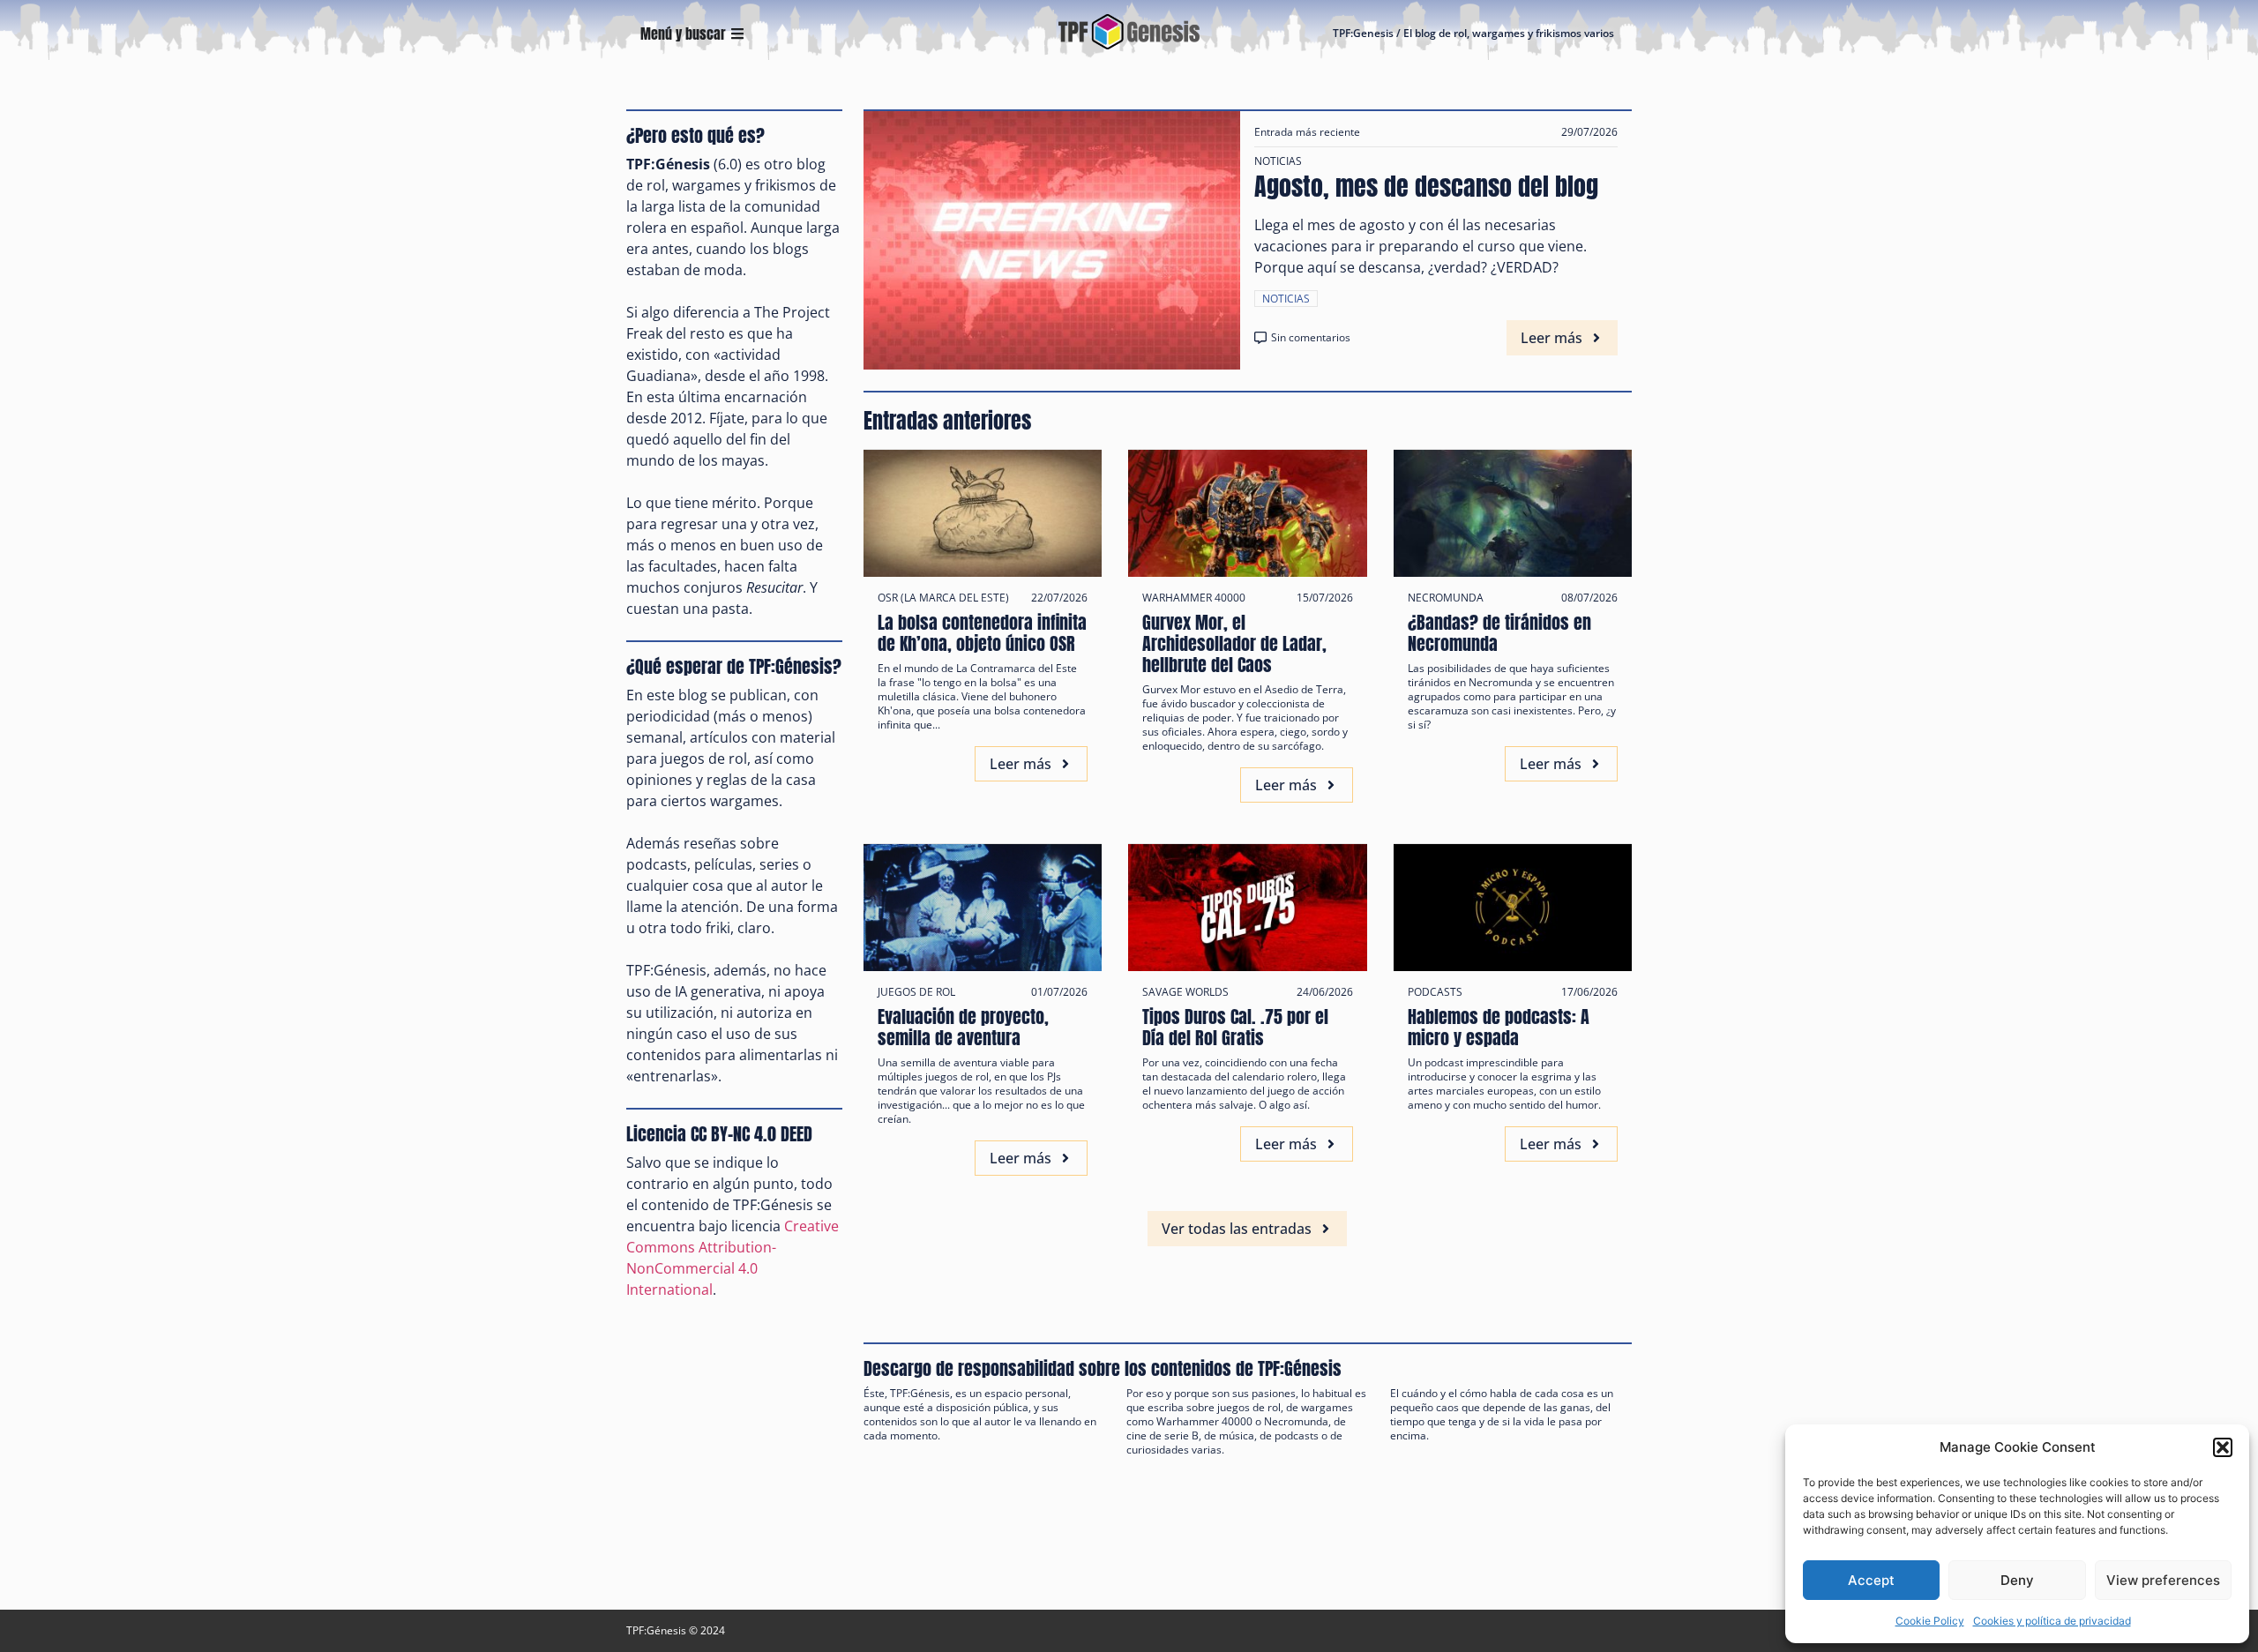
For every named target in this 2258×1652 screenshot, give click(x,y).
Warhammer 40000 (1194, 598)
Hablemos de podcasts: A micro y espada (1499, 1027)
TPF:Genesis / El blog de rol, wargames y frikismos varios (1473, 33)
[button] (2223, 1447)
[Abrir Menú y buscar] (737, 34)
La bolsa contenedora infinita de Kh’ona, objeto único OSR (982, 633)
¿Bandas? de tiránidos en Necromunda (1499, 633)
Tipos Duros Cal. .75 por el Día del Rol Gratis (1235, 1027)
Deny (2017, 1580)
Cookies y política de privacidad (2052, 1621)
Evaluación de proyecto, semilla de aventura (963, 1027)
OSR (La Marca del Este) (943, 598)
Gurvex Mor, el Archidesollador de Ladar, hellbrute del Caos (1234, 643)
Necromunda (1446, 598)
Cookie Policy (1930, 1621)
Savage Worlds (1185, 992)
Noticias (1278, 161)
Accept (1871, 1580)
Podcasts (1435, 992)
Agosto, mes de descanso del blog (1426, 186)
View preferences (2163, 1580)
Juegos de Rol (916, 992)
